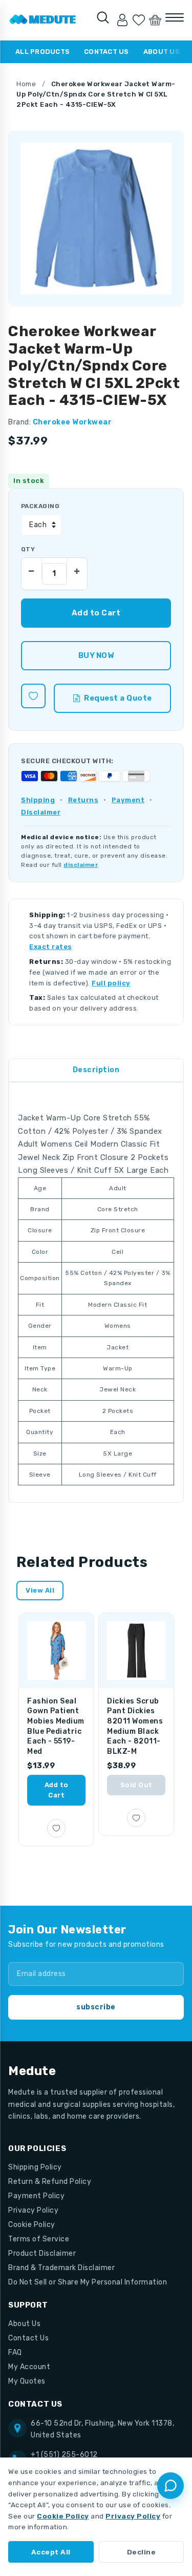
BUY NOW (96, 655)
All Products (42, 52)
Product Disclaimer (42, 2253)
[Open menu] (175, 17)
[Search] (103, 17)
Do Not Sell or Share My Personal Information (88, 2282)
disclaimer (81, 865)
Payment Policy (36, 2196)
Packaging (40, 506)
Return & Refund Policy (50, 2182)
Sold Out (136, 1785)
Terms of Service (39, 2239)
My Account (29, 2367)
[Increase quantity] (77, 569)
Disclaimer (41, 812)
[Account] (122, 20)
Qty (28, 549)
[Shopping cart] (155, 20)
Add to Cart (57, 1790)
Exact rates (51, 947)
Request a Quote (118, 698)
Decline (142, 2552)
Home (26, 84)
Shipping (38, 800)
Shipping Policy (35, 2167)
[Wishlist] (139, 20)
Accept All (51, 2552)
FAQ (15, 2352)
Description (96, 1070)
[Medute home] (43, 20)
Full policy (111, 983)
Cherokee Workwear (72, 422)
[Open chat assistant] (170, 2486)
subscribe (96, 2007)
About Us (162, 52)
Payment (128, 800)
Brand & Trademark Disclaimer (61, 2268)
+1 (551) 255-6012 (64, 2455)
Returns (83, 800)
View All (40, 1590)
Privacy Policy (33, 2210)
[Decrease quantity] (32, 569)
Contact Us (106, 52)
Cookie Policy (32, 2225)
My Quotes (27, 2381)
